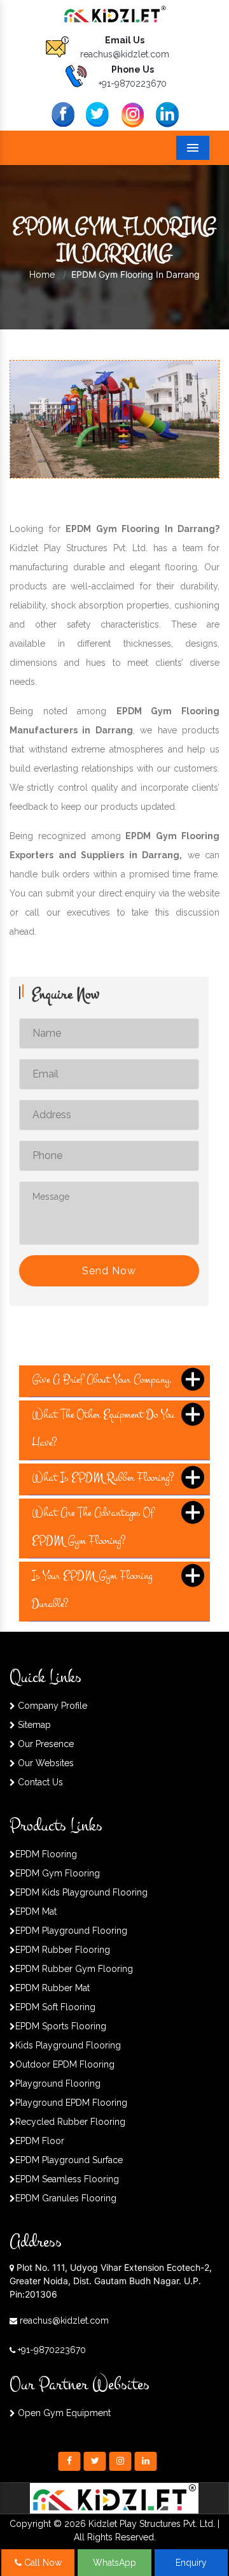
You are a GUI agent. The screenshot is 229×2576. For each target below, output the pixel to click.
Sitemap (33, 1725)
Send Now (109, 1271)
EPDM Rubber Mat (52, 1988)
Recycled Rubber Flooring (70, 2122)
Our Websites (45, 1763)
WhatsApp (114, 2563)
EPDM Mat (36, 1911)
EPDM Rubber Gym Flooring (74, 1969)
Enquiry (191, 2563)
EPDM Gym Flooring (58, 1873)
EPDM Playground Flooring (71, 1931)
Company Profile (51, 1706)
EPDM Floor (40, 2141)
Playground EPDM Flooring (71, 2103)
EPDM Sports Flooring (61, 2026)
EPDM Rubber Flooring (63, 1950)
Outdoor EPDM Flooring (65, 2064)
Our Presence (45, 1744)
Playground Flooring (58, 2083)
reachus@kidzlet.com (125, 54)
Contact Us (39, 1782)
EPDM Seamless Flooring (67, 2179)
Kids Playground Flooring (68, 2045)
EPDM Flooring (46, 1854)
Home (42, 275)
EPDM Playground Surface (69, 2160)
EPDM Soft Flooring (55, 2007)
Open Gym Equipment (63, 2413)
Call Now (42, 2563)
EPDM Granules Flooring (66, 2198)
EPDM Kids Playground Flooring (81, 1892)
